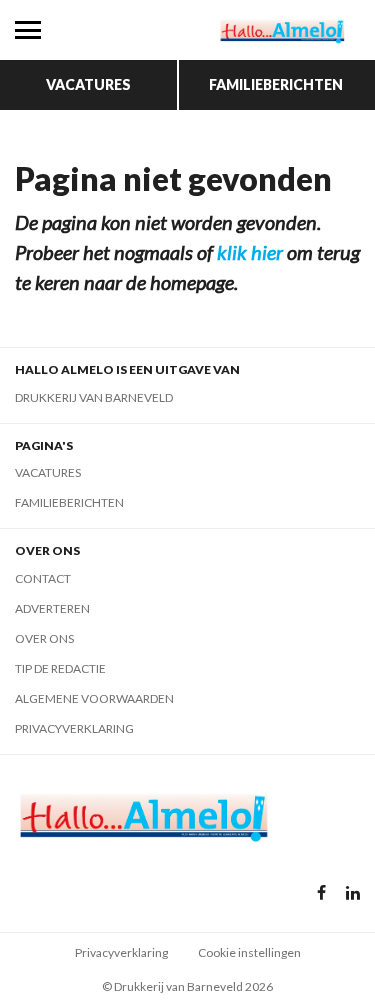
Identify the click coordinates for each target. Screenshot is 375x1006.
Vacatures (88, 84)
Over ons (44, 638)
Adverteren (52, 608)
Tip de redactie (60, 668)
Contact (43, 578)
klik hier (250, 252)
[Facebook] (321, 893)
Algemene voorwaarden (94, 698)
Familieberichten (276, 84)
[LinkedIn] (353, 893)
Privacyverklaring (74, 728)
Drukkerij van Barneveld (94, 397)
